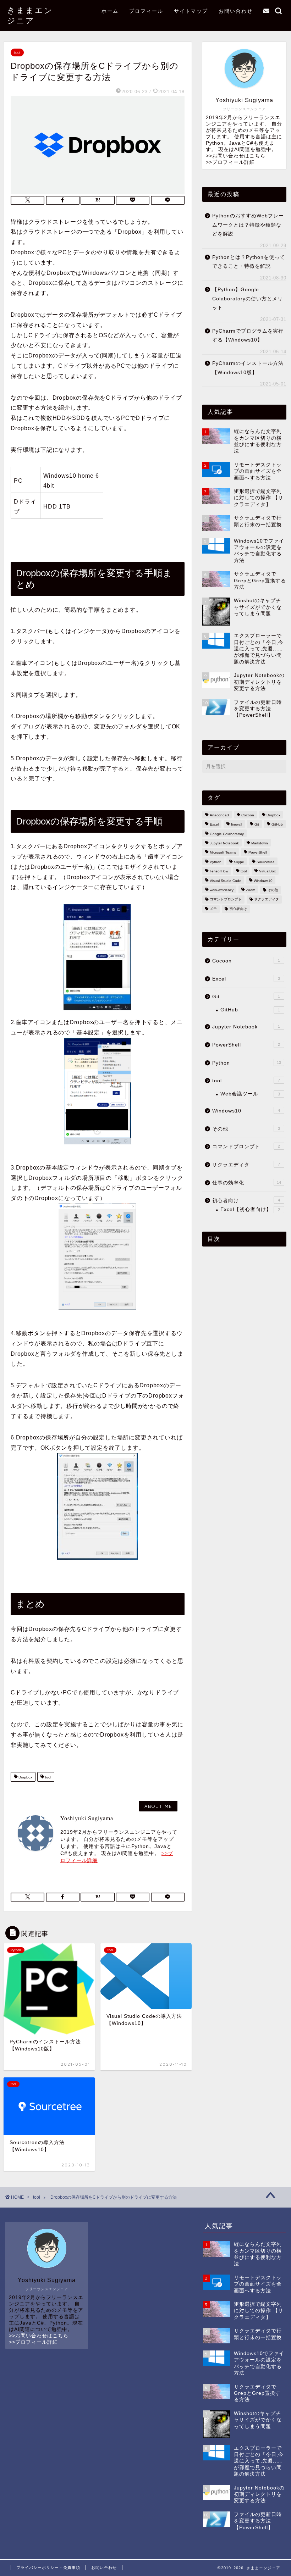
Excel (214, 825)
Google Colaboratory (227, 834)
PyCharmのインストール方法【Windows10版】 (248, 368)
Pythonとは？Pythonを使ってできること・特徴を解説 (249, 262)
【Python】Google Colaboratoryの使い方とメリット (248, 299)
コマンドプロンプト (226, 900)
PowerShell (258, 853)
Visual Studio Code (226, 881)
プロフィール (146, 11)
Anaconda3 (219, 815)
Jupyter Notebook (224, 843)
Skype (239, 862)
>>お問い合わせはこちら (236, 156)
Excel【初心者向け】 (250, 1209)
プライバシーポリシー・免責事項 (48, 2567)
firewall (237, 825)
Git (257, 825)
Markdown (260, 843)
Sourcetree (266, 862)
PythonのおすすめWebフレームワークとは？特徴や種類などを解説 (248, 225)
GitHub (277, 825)
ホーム (110, 11)
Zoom (251, 890)
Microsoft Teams (223, 853)
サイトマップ (191, 11)
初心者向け (238, 909)
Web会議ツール (250, 1094)
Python (216, 862)
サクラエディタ (267, 900)
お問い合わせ (236, 11)
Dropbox (25, 1778)
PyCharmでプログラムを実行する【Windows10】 (248, 336)
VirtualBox (267, 871)
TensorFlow (219, 871)
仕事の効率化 (247, 1183)
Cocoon (248, 815)
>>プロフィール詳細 (230, 162)
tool (17, 52)
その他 (273, 890)
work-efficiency (222, 890)
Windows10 (263, 881)
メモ (213, 909)
